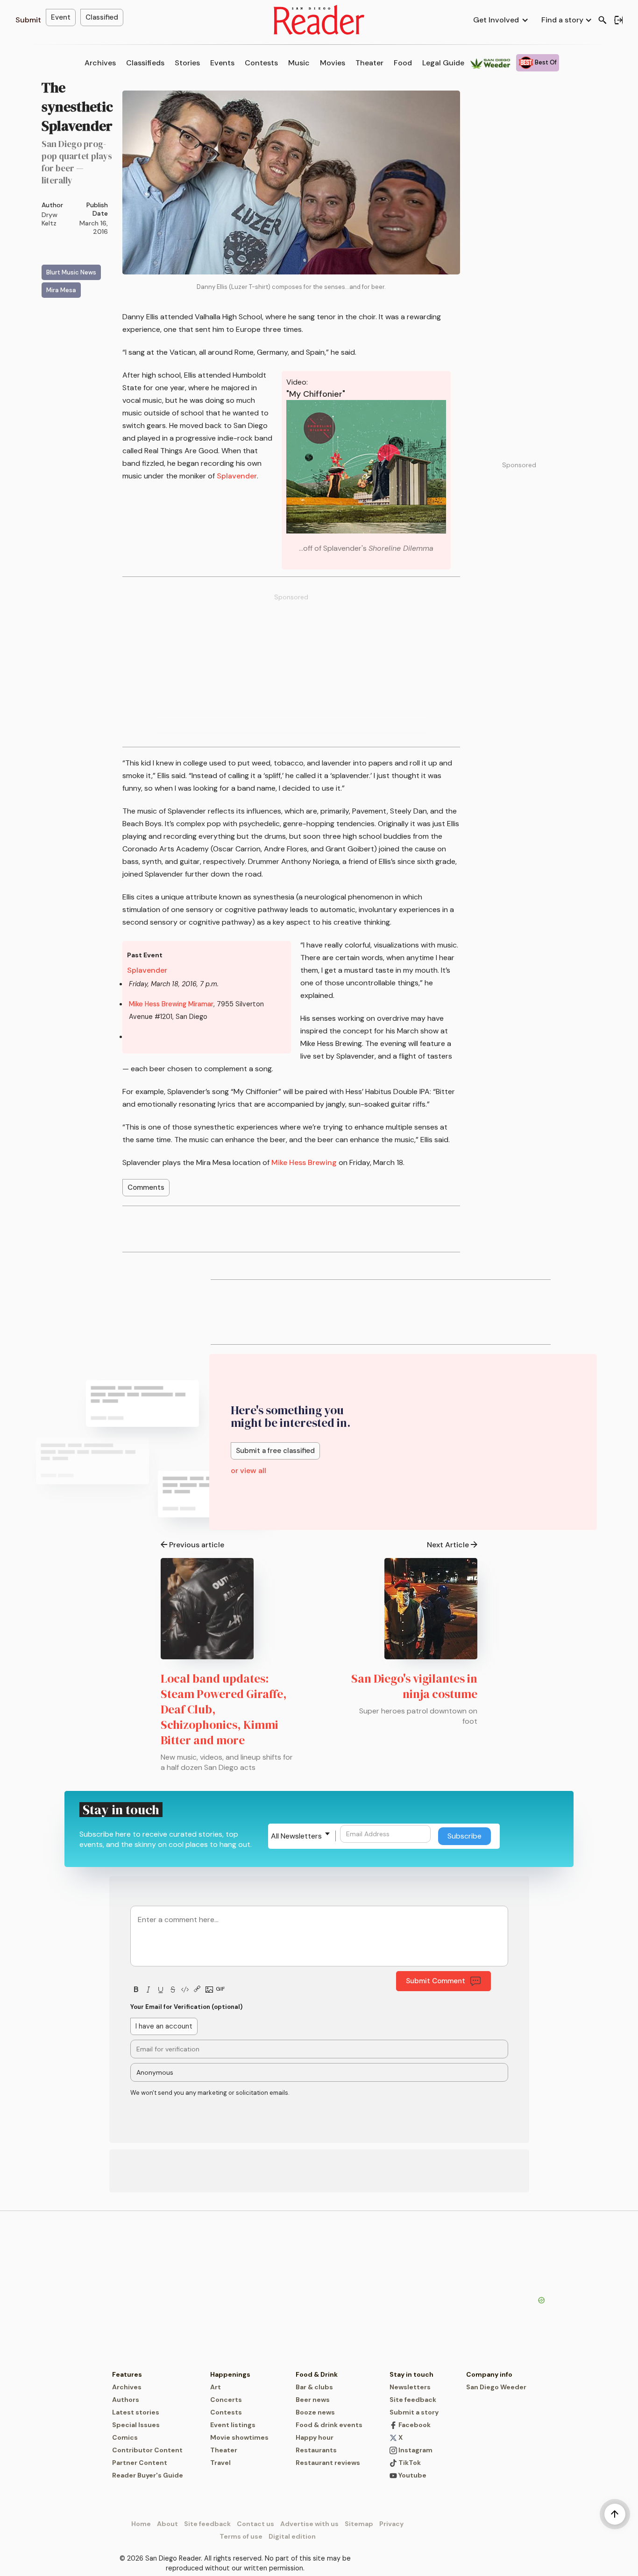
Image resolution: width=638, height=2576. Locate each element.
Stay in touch (411, 2374)
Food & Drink (317, 2374)
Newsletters (410, 2387)
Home (141, 2524)
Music (299, 63)
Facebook (414, 2425)
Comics (125, 2437)
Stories (187, 63)
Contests (261, 63)
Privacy (391, 2524)
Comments (146, 1187)
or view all (248, 1470)
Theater (369, 63)
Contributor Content (147, 2450)
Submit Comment (436, 1981)
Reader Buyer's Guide (148, 2475)
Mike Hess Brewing (304, 1162)
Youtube (412, 2475)
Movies (333, 63)
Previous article (197, 1545)
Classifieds (145, 63)
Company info (489, 2374)
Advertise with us (309, 2524)
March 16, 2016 (93, 227)
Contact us (255, 2524)
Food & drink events (329, 2425)
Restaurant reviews (328, 2463)
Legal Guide (443, 63)
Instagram (415, 2450)
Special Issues (136, 2425)
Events (222, 63)
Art (216, 2387)
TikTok (409, 2463)
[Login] (618, 20)
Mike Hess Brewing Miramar (171, 1004)
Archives (100, 63)
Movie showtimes (239, 2437)
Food (403, 63)
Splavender (237, 476)
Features (127, 2374)
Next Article (448, 1545)
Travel (220, 2463)
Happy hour (315, 2437)
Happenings (230, 2374)
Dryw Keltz (50, 219)
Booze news (315, 2412)
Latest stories (136, 2412)
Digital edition (292, 2536)
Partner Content (140, 2463)
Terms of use (241, 2536)
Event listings (233, 2425)
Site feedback (413, 2400)
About (167, 2524)
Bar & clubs (314, 2387)
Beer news (313, 2400)
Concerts (226, 2400)
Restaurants (316, 2450)
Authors (126, 2400)
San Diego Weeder (496, 2387)
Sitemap (359, 2524)
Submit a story (414, 2412)
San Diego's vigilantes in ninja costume (414, 1686)
